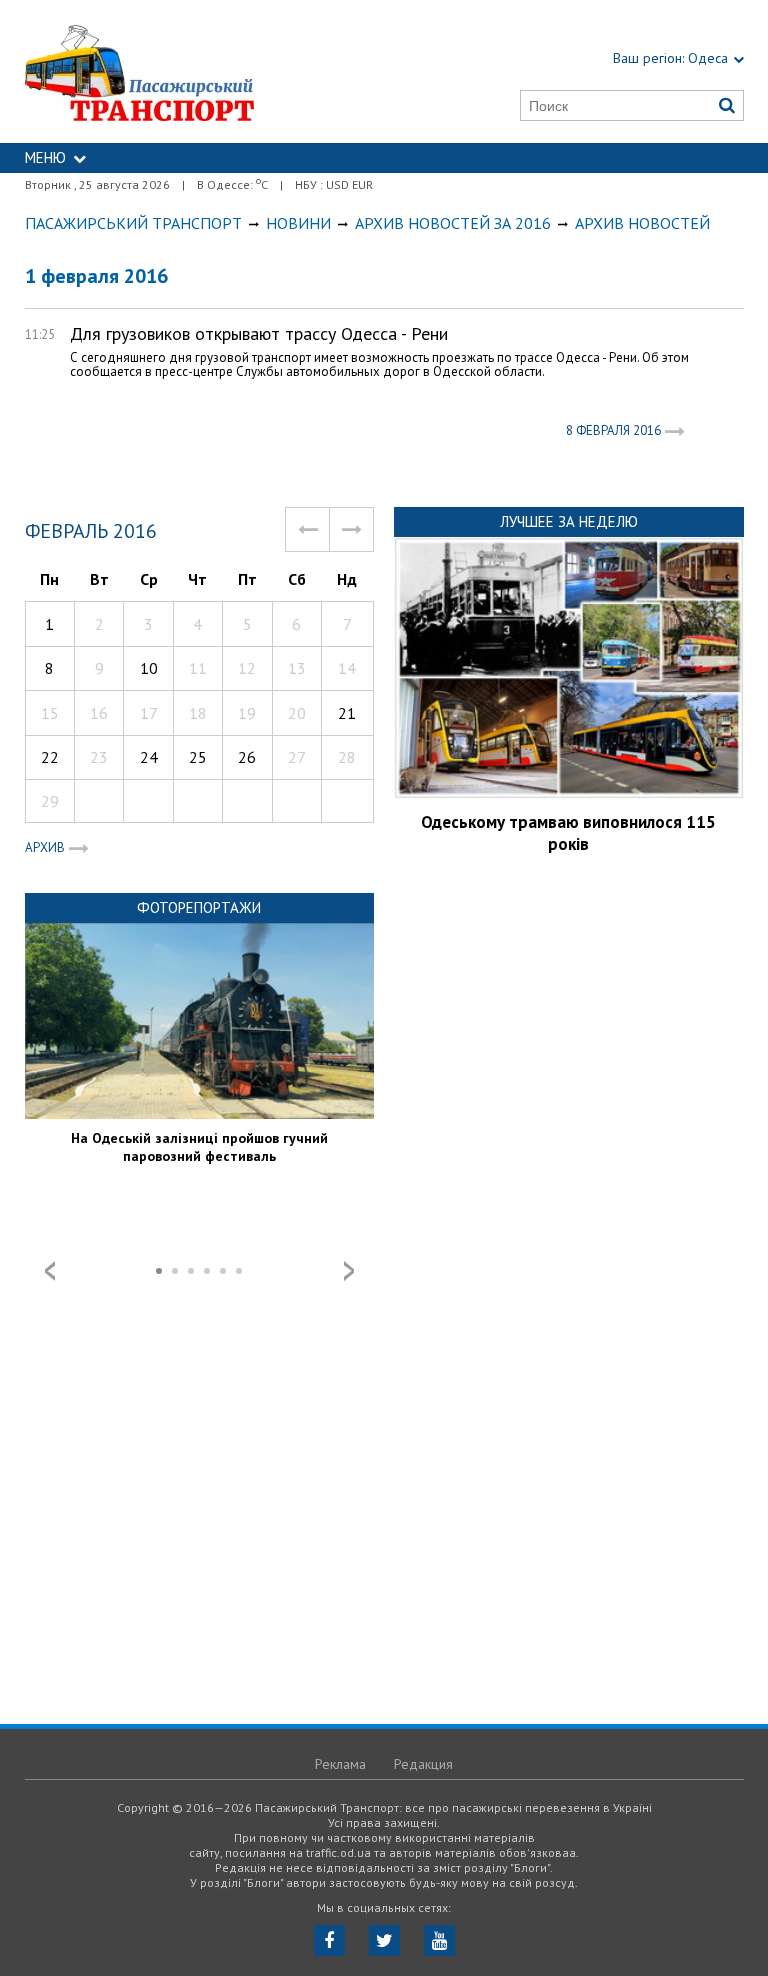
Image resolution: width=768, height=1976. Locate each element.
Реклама (340, 1764)
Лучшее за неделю (569, 521)
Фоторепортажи (199, 907)
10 (149, 668)
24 (149, 757)
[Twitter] (384, 1940)
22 (50, 757)
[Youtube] (439, 1940)
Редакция (423, 1764)
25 (198, 757)
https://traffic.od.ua (187, 71)
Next (349, 1271)
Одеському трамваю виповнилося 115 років (568, 833)
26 (247, 757)
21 (347, 713)
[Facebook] (329, 1940)
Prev (50, 1271)
